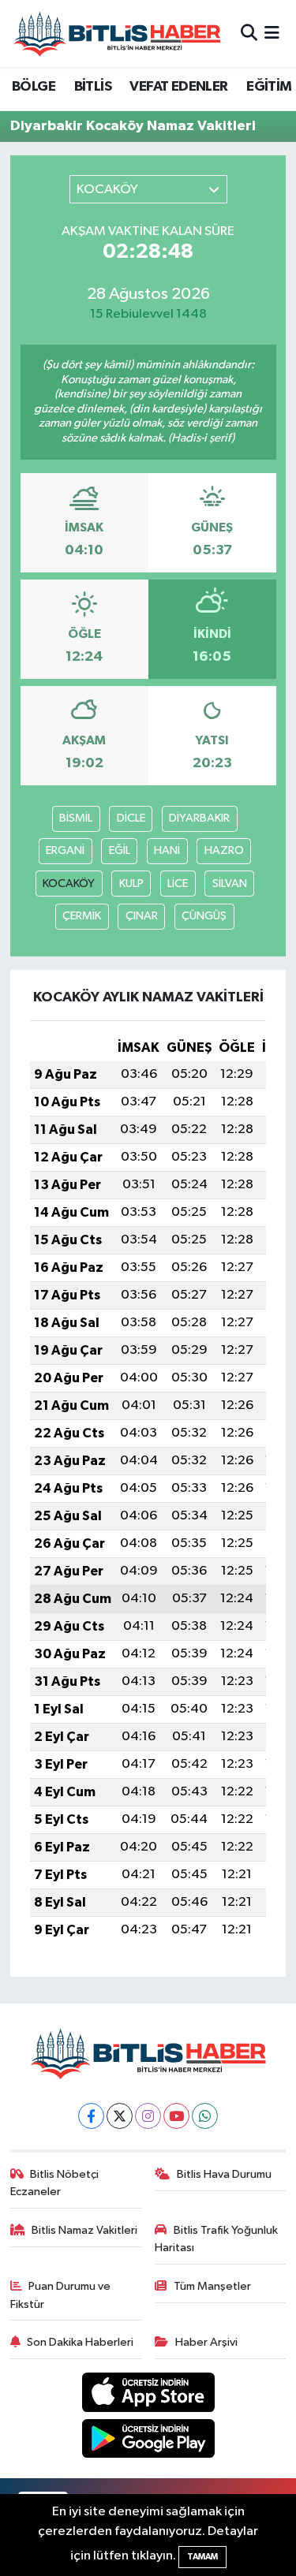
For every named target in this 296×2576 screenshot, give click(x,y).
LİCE (178, 884)
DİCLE (131, 818)
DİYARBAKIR (199, 818)
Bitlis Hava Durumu (224, 2174)
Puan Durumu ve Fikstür (61, 2295)
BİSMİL (76, 818)
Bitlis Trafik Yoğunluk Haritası (216, 2239)
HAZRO (224, 850)
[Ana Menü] (272, 34)
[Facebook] (91, 2116)
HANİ (167, 850)
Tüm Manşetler (212, 2286)
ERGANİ (65, 850)
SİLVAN (230, 884)
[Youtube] (176, 2116)
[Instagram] (148, 2116)
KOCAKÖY (69, 884)
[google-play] (148, 2442)
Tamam (202, 2557)
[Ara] (249, 34)
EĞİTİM (269, 87)
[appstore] (148, 2395)
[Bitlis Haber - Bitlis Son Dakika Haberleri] (117, 34)
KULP (131, 884)
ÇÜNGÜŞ (204, 916)
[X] (120, 2116)
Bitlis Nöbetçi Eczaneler (55, 2183)
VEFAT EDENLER (178, 87)
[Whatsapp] (205, 2116)
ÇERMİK (82, 916)
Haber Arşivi (206, 2342)
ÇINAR (142, 916)
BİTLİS (93, 87)
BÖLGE (34, 87)
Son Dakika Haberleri (80, 2342)
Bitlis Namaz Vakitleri (84, 2230)
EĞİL (120, 850)
